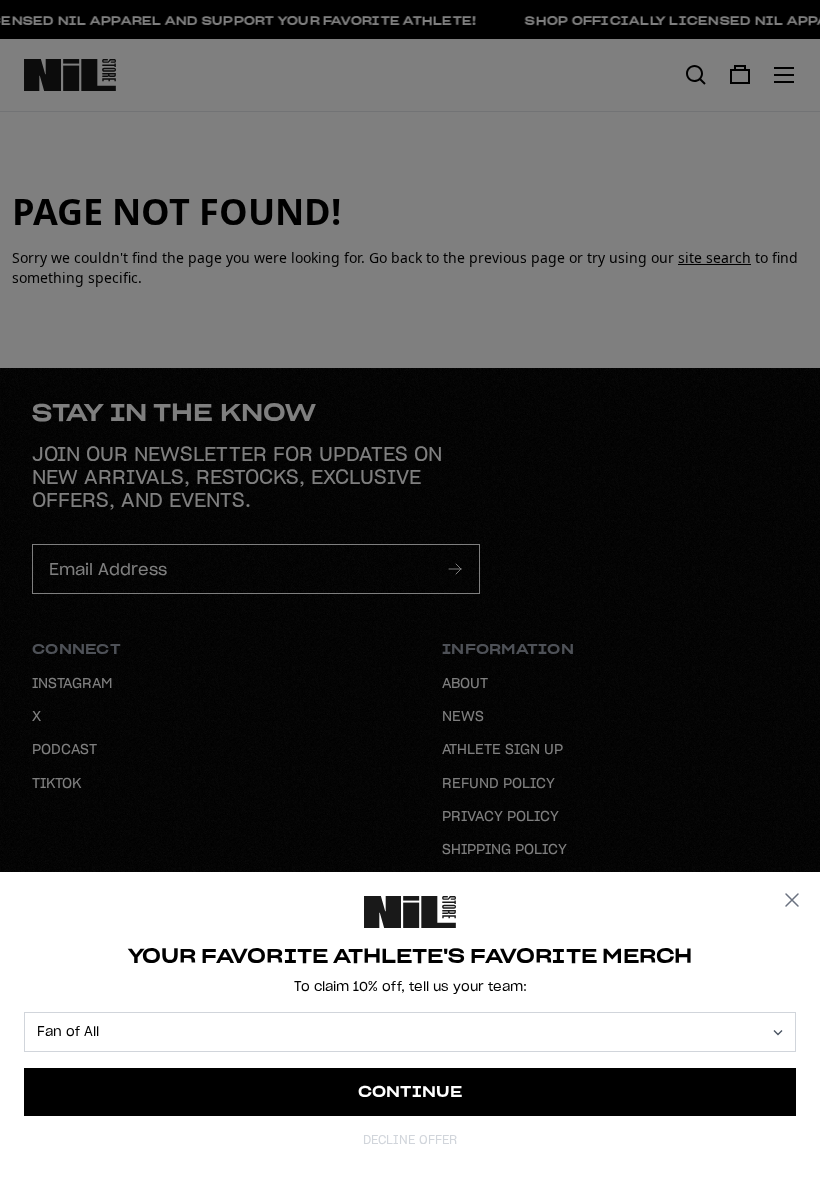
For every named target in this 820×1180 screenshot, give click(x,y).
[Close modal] (792, 900)
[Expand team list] (778, 1032)
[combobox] (401, 1032)
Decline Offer (410, 1139)
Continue (410, 1091)
